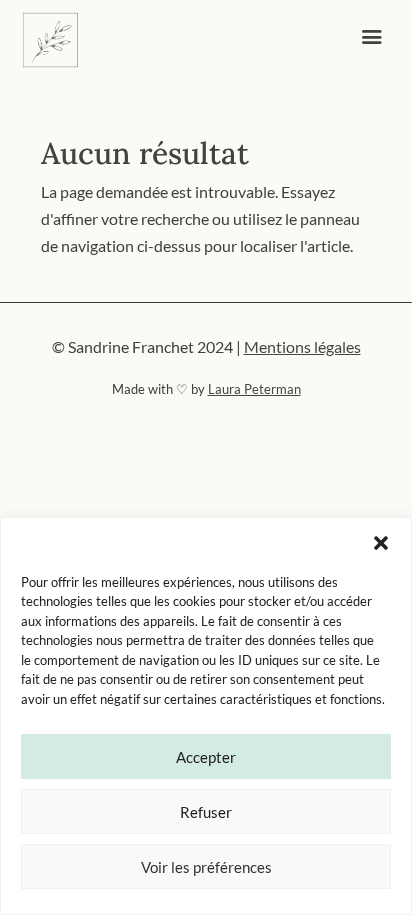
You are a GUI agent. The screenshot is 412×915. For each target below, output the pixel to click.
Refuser (206, 812)
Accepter (206, 757)
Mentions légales (302, 346)
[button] (381, 543)
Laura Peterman (254, 389)
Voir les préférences (206, 867)
